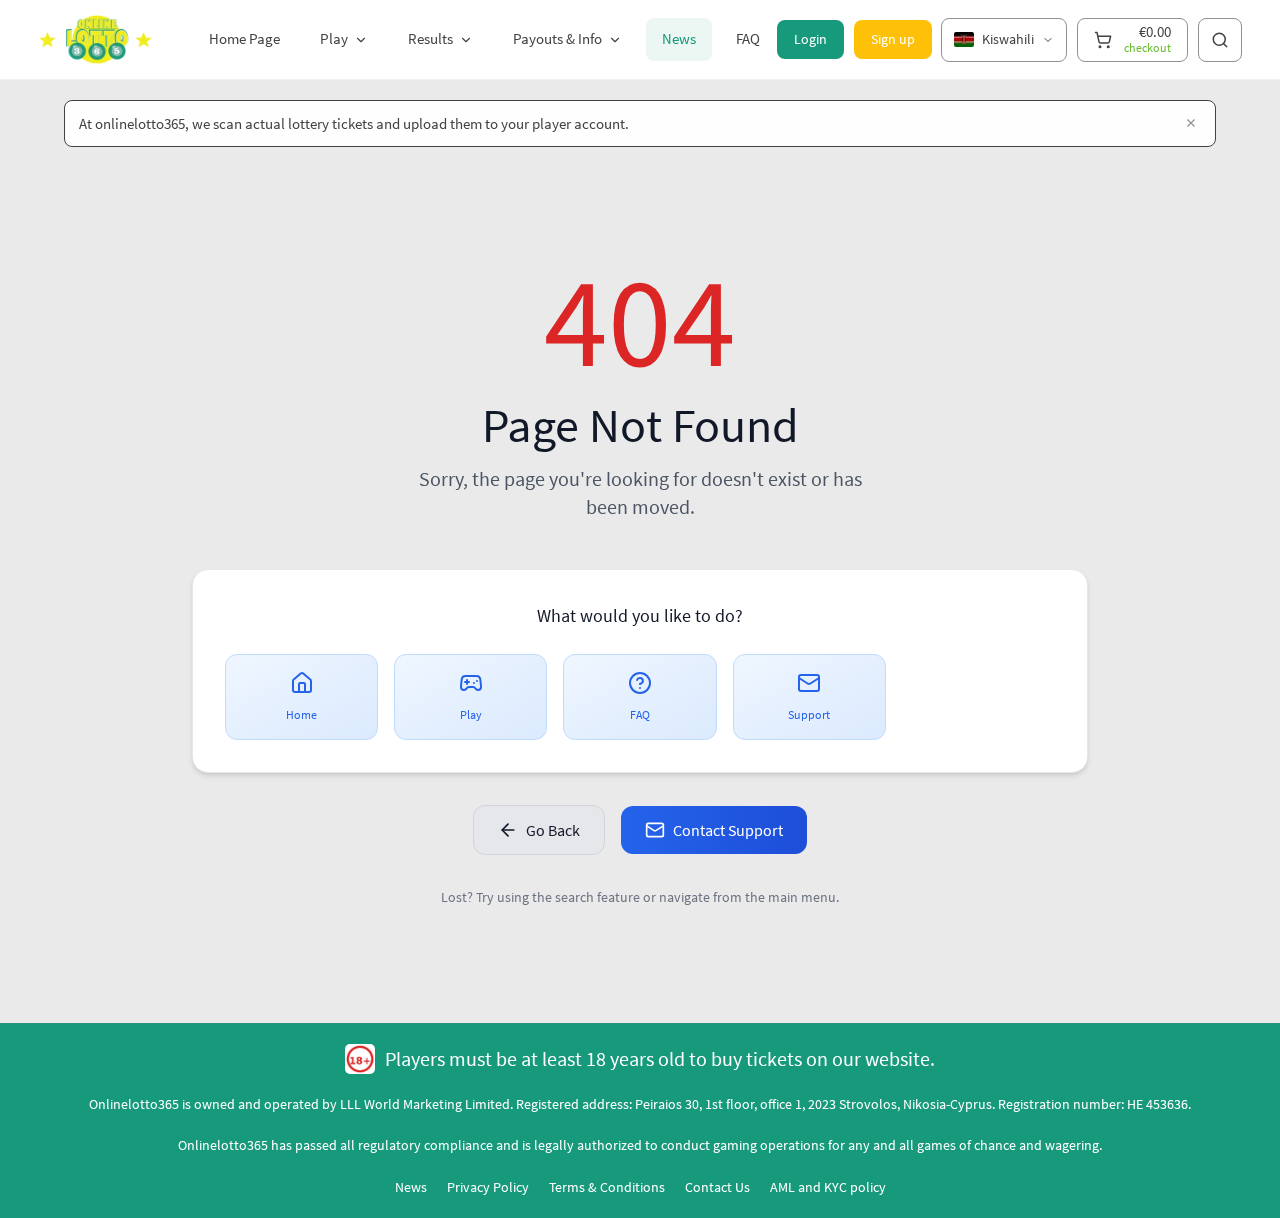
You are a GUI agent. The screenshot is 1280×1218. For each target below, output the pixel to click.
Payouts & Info (557, 38)
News (679, 38)
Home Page (244, 38)
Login (810, 39)
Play (334, 38)
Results (430, 38)
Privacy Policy (488, 1187)
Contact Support (728, 830)
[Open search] (1220, 40)
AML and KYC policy (828, 1187)
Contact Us (717, 1187)
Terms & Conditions (607, 1187)
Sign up (893, 39)
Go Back (553, 830)
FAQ (748, 38)
